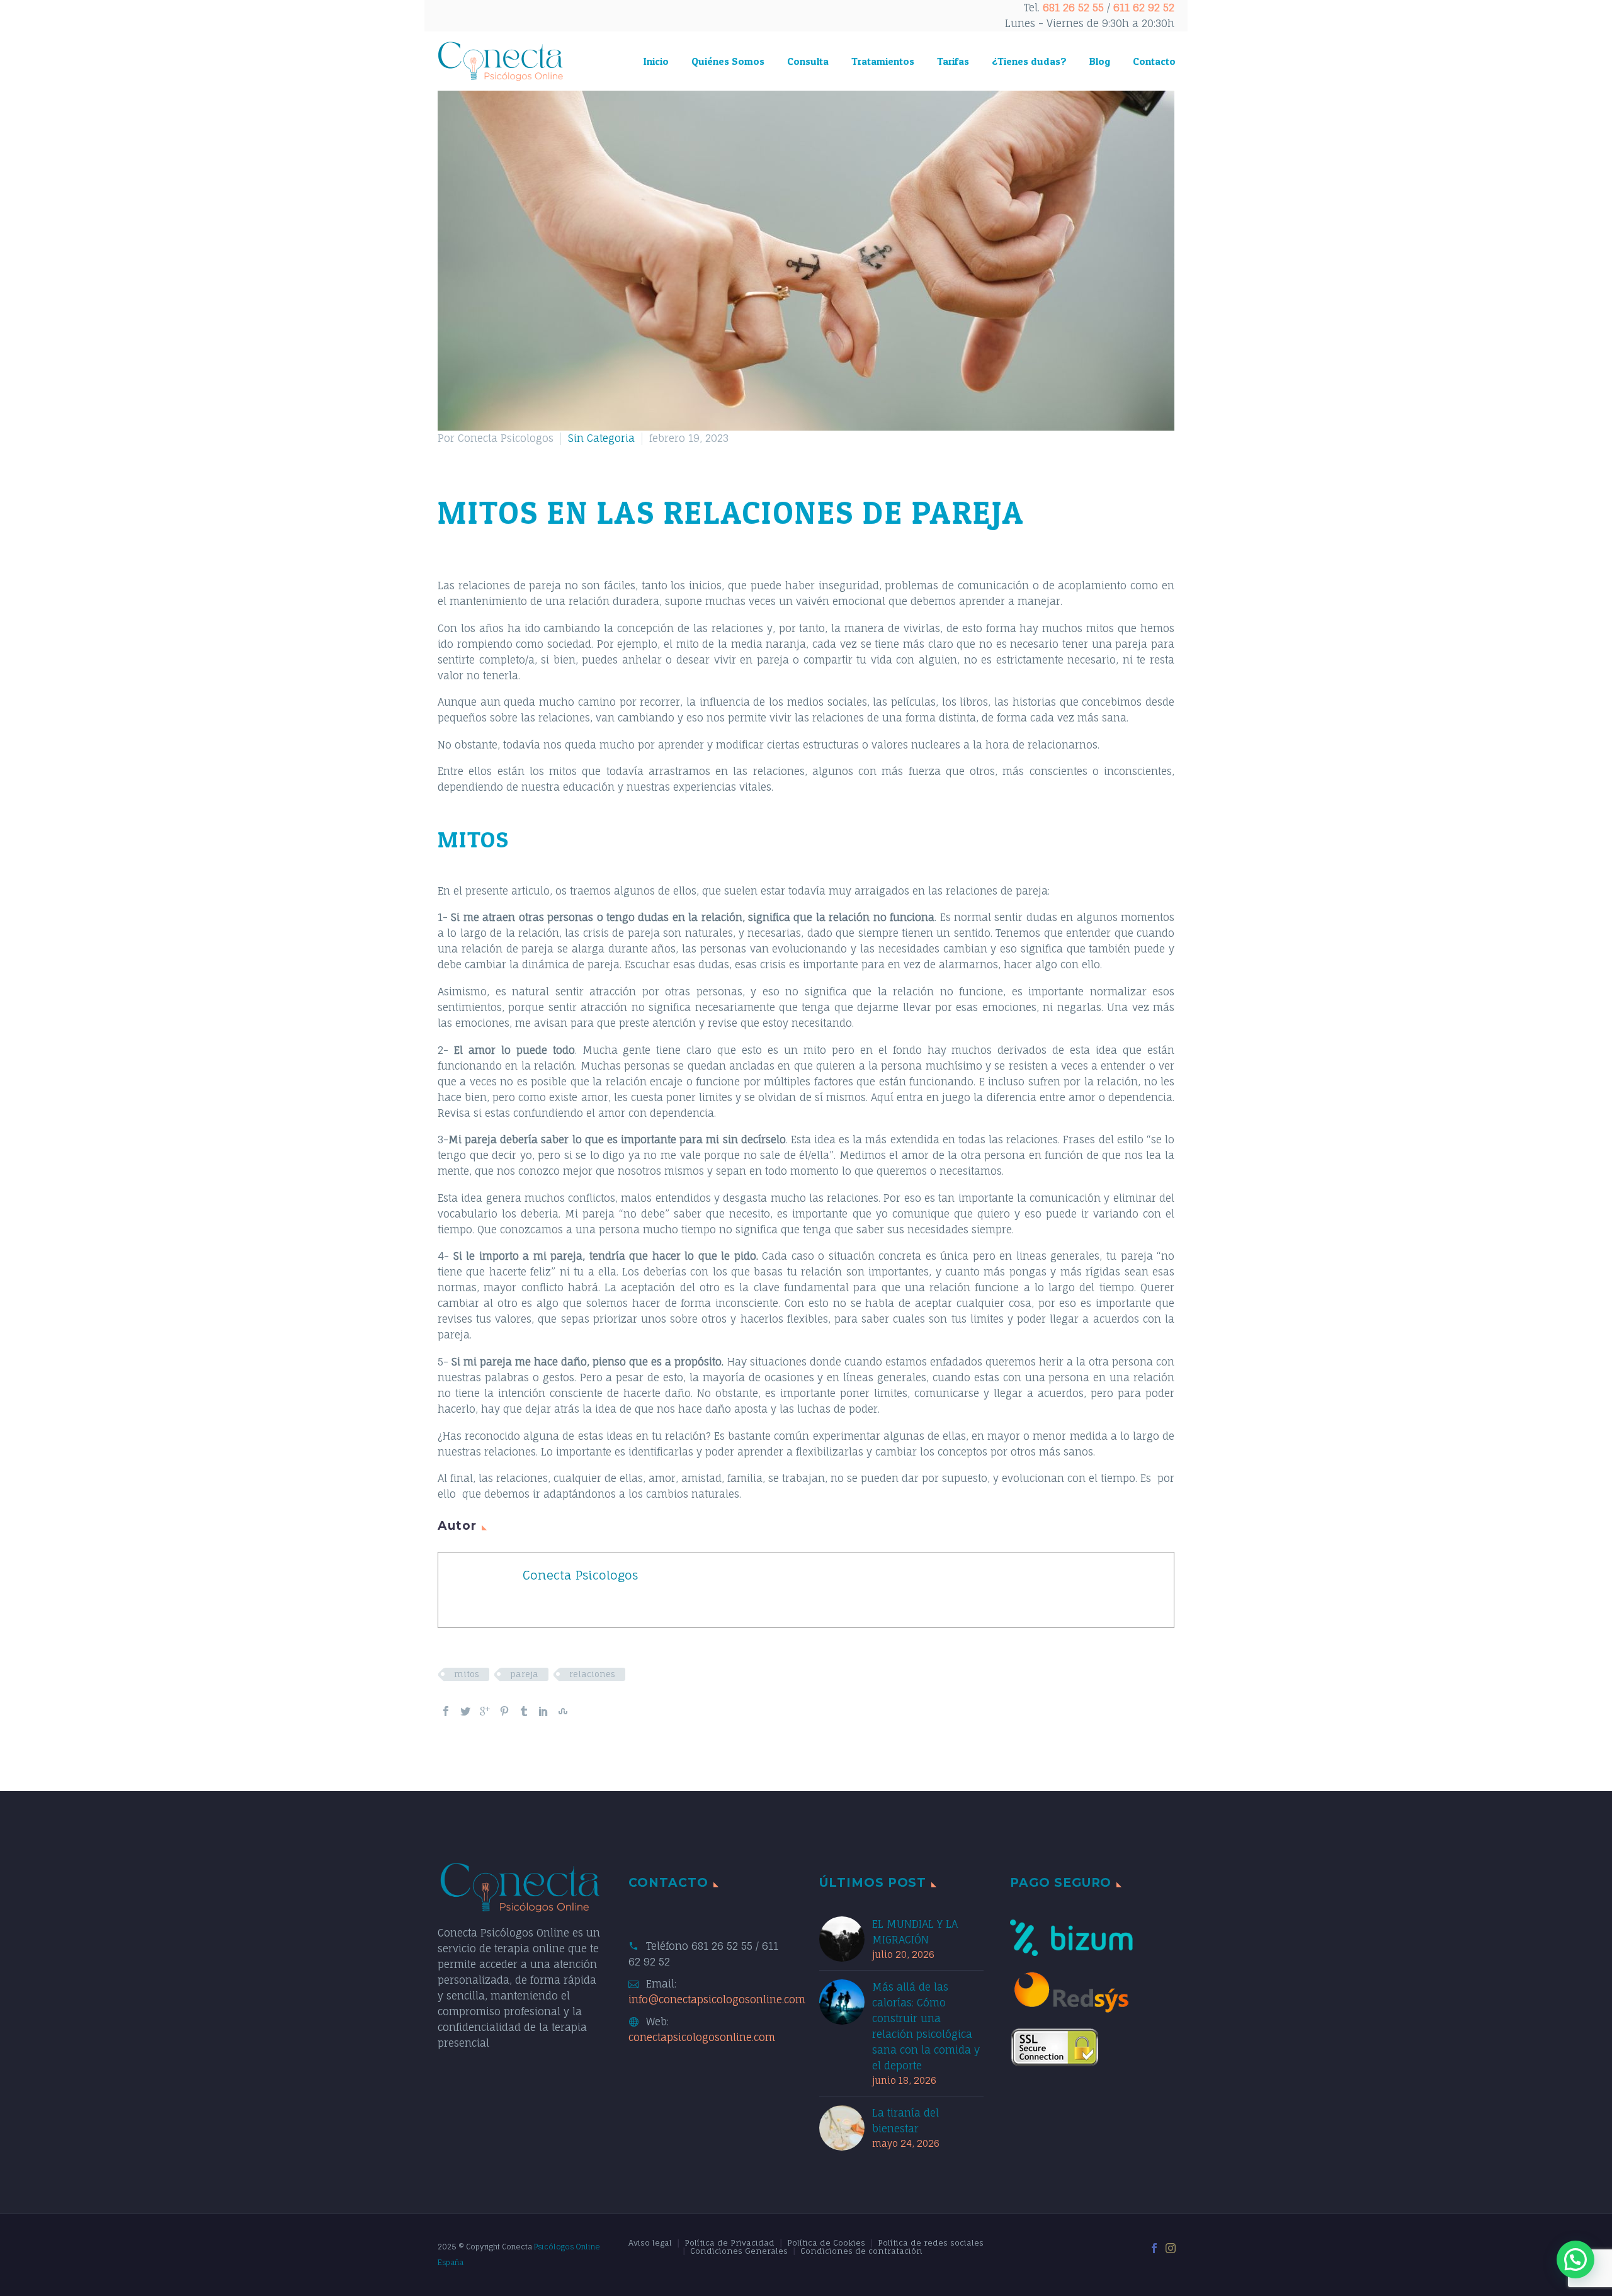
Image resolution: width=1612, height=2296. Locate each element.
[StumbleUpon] (563, 1711)
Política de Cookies (826, 2243)
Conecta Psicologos (580, 1575)
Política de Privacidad (729, 2243)
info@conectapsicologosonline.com (717, 1999)
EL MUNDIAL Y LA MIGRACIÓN (915, 1932)
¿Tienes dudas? (1029, 61)
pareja (524, 1674)
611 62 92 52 (1144, 8)
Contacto (1154, 61)
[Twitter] (465, 1711)
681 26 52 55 (1073, 8)
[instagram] (1171, 2248)
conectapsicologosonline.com (702, 2037)
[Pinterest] (504, 1711)
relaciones (592, 1674)
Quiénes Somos (728, 61)
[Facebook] (446, 1711)
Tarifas (953, 61)
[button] (1575, 2259)
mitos (467, 1674)
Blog (1100, 61)
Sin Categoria (601, 438)
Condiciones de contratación (861, 2251)
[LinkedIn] (543, 1711)
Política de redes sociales (931, 2243)
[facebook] (1154, 2248)
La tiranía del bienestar (905, 2121)
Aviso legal (650, 2243)
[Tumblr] (524, 1711)
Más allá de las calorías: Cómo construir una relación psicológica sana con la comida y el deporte (926, 2026)
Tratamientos (883, 61)
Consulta (808, 61)
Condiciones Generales (739, 2251)
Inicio (656, 61)
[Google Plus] (485, 1711)
